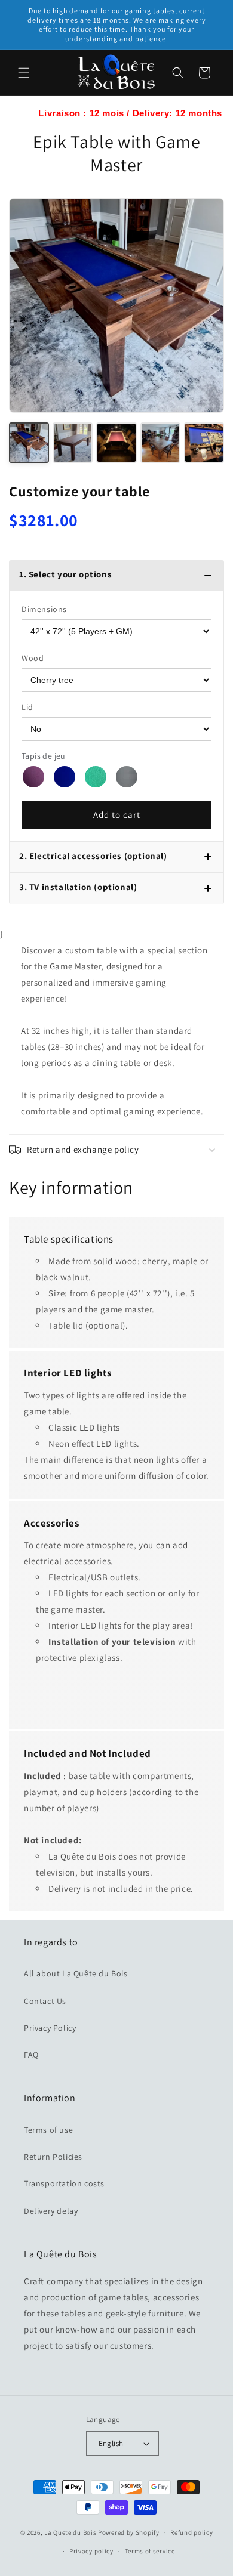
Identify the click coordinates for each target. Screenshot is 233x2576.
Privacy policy (91, 2551)
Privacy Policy (50, 2028)
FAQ (31, 2055)
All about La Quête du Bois (76, 1973)
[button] (24, 73)
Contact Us (45, 2001)
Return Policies (53, 2157)
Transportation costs (64, 2183)
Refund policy (191, 2532)
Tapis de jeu (44, 756)
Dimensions (44, 609)
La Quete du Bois (70, 2532)
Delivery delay (51, 2211)
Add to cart (117, 815)
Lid (27, 707)
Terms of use (48, 2130)
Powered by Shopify (129, 2532)
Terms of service (150, 2551)
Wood (33, 658)
